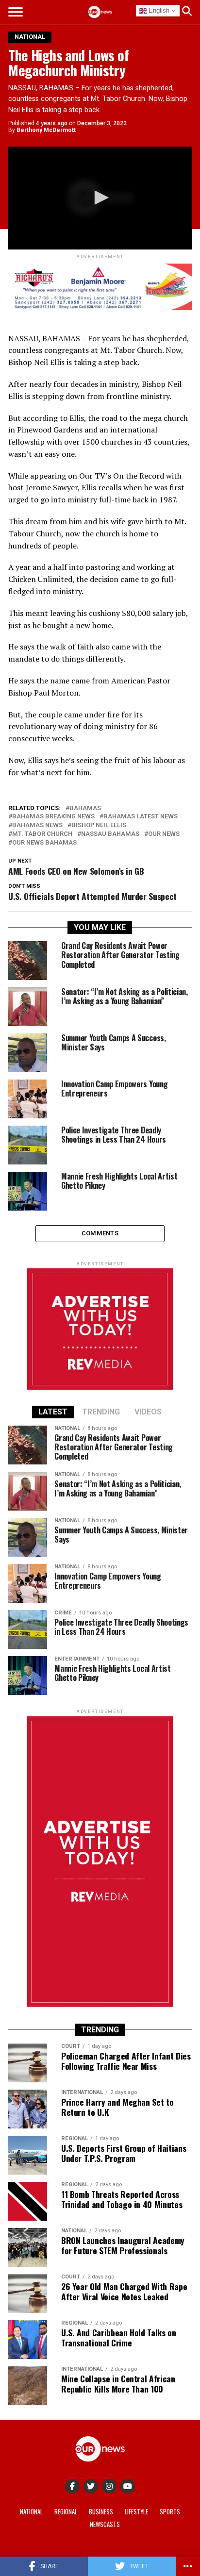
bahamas (85, 808)
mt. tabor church (42, 834)
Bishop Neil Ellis (99, 825)
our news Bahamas (44, 843)
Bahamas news (37, 825)
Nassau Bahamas (110, 834)
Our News (164, 834)
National (31, 2512)
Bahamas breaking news (53, 817)
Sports (170, 2512)
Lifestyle (136, 2512)
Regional (66, 2512)
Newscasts (105, 2524)
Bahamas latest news (141, 817)
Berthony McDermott (46, 130)
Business (101, 2512)
